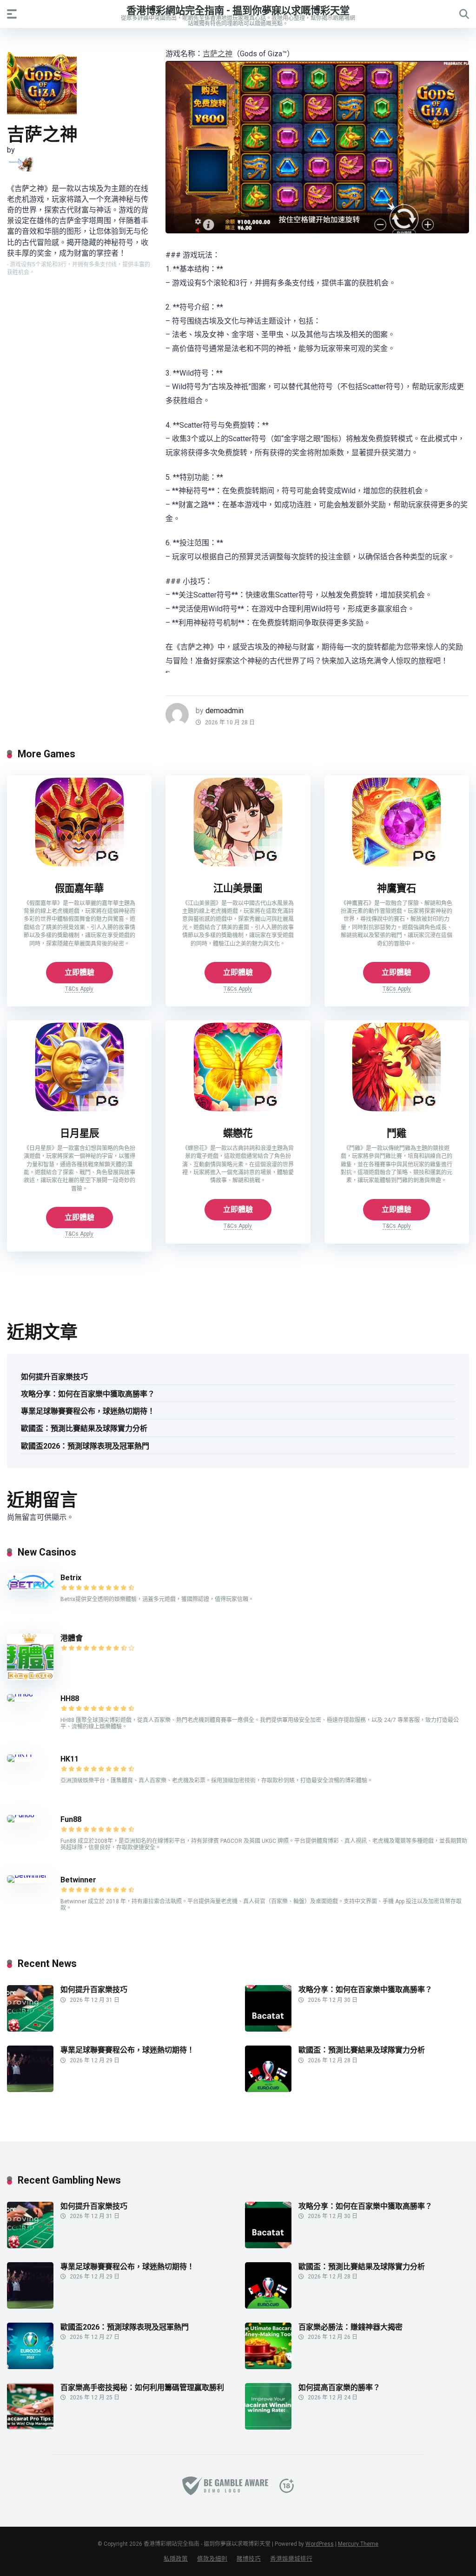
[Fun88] (22, 1815)
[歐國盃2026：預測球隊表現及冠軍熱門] (30, 2367)
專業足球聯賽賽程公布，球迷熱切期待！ (88, 1411)
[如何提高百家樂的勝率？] (268, 2427)
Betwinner (78, 1880)
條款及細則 (212, 2559)
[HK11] (20, 1754)
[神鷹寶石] (397, 866)
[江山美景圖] (238, 866)
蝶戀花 (238, 1133)
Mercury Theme (358, 2544)
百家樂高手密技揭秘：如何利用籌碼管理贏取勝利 (142, 2387)
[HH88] (20, 1694)
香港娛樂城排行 (291, 2559)
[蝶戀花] (238, 1111)
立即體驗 (79, 972)
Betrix (71, 1578)
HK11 (69, 1759)
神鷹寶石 (397, 888)
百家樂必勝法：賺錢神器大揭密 (350, 2327)
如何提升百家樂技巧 (54, 1377)
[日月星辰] (79, 1111)
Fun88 (72, 1819)
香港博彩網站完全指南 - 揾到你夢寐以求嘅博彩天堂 (238, 10)
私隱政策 (176, 2559)
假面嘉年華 (79, 888)
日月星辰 (79, 1133)
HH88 (70, 1699)
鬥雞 (397, 1133)
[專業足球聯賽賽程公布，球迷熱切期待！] (30, 2089)
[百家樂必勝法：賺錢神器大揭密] (268, 2367)
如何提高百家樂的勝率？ (339, 2387)
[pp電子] (20, 164)
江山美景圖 (238, 888)
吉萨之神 (218, 54)
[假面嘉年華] (79, 866)
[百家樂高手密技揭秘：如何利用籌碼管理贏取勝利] (30, 2427)
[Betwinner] (27, 1875)
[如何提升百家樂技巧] (30, 2029)
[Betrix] (30, 1588)
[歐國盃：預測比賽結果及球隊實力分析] (268, 2089)
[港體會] (30, 1678)
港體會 (72, 1638)
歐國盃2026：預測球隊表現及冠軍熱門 (85, 1446)
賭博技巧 (249, 2559)
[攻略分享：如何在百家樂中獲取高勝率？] (268, 2029)
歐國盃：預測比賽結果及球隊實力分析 (84, 1428)
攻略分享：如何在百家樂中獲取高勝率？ (88, 1394)
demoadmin (225, 711)
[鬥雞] (397, 1111)
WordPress (320, 2544)
